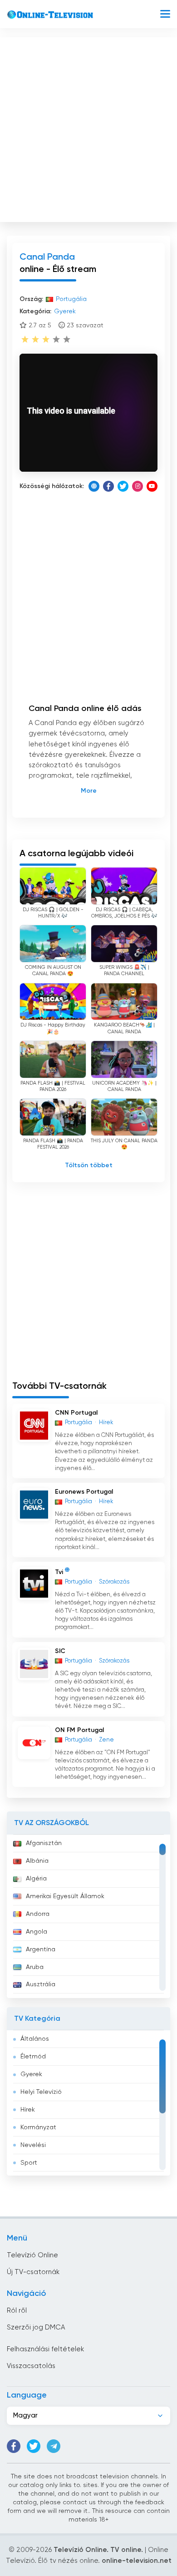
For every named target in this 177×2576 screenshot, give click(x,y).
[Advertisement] (88, 128)
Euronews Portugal (84, 1492)
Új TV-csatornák (33, 2272)
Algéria (36, 1879)
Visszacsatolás (31, 2366)
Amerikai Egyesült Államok (65, 1896)
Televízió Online (32, 2255)
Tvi (59, 1572)
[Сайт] (94, 486)
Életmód (33, 2057)
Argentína (41, 1949)
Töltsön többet (89, 1165)
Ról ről (17, 2311)
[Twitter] (123, 486)
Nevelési (33, 2145)
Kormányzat (38, 2127)
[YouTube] (152, 486)
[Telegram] (54, 2446)
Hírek (28, 2110)
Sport (29, 2163)
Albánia (37, 1861)
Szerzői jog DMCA (36, 2327)
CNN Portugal (76, 1413)
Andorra (38, 1914)
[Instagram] (138, 486)
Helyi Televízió (41, 2092)
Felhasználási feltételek (45, 2349)
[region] (88, 1916)
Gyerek (31, 2074)
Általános (35, 2039)
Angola (37, 1932)
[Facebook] (108, 486)
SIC (60, 1651)
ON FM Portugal (79, 1730)
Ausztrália (41, 1984)
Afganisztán (44, 1843)
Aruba (35, 1967)
